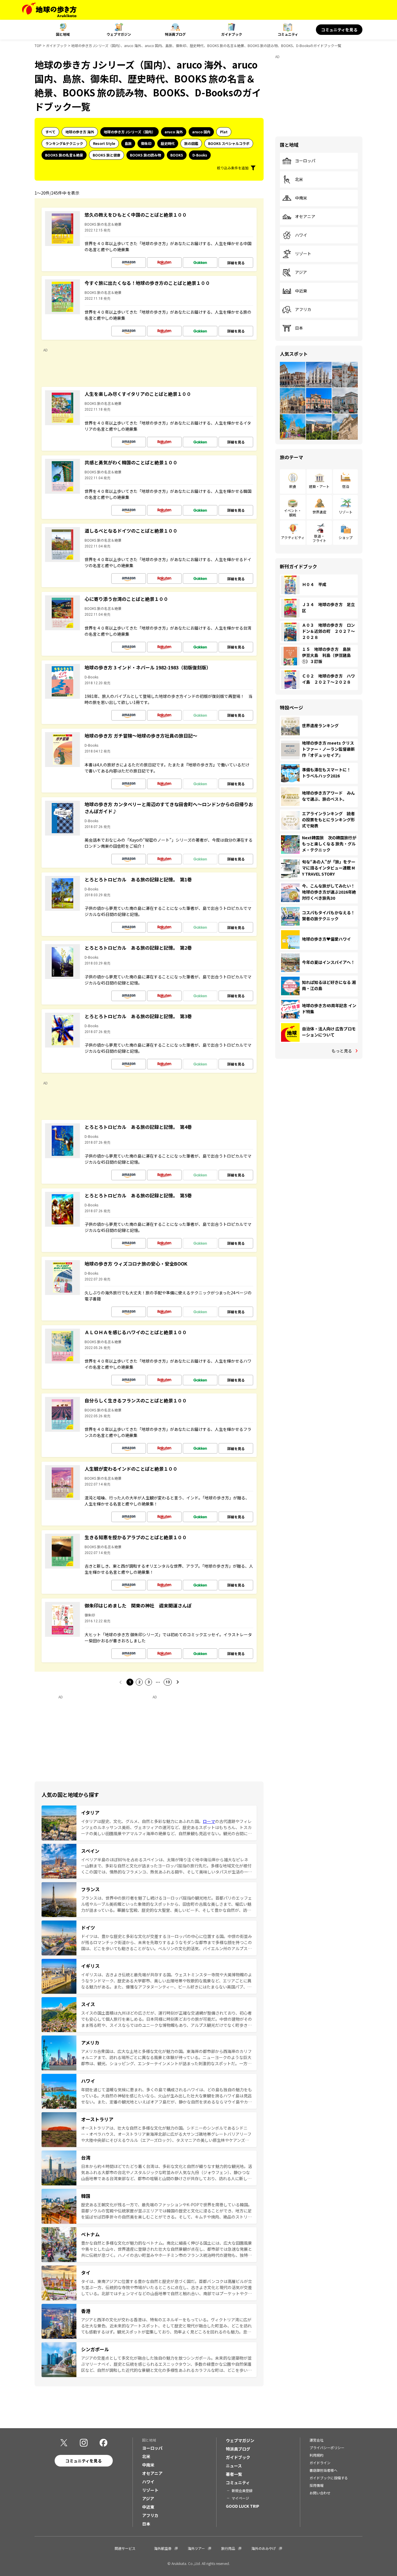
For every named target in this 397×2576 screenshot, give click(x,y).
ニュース (234, 2466)
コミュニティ (288, 34)
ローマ (209, 1821)
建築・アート (319, 486)
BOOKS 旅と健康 (107, 155)
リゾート (303, 254)
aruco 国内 (201, 132)
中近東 (301, 291)
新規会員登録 (242, 2490)
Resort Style (104, 143)
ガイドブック (232, 34)
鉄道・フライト (319, 538)
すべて (50, 132)
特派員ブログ (175, 34)
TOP (38, 45)
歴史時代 (168, 143)
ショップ (346, 537)
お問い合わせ (320, 2493)
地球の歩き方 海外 (80, 132)
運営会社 (316, 2440)
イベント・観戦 (293, 512)
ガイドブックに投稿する (329, 2478)
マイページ (240, 2498)
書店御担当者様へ (323, 2470)
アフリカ (303, 310)
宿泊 (346, 486)
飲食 (293, 486)
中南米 (301, 198)
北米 (299, 179)
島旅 (128, 143)
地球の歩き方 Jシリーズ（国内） (129, 132)
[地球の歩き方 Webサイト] (49, 10)
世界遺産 (319, 512)
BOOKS (177, 155)
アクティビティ (293, 537)
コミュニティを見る (339, 30)
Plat (224, 132)
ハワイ (301, 235)
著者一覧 (234, 2474)
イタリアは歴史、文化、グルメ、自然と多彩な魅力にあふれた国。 (142, 1821)
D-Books (200, 155)
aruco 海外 (174, 132)
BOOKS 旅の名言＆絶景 (64, 155)
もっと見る (342, 1051)
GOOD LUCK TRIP (243, 2506)
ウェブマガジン (119, 34)
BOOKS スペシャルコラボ (229, 143)
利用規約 (316, 2455)
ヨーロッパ (305, 161)
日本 (299, 328)
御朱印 (146, 143)
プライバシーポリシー (327, 2447)
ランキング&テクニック (64, 143)
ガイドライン (320, 2463)
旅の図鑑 (191, 143)
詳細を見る (236, 263)
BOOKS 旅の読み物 (145, 155)
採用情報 (316, 2485)
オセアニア (305, 217)
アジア (301, 272)
